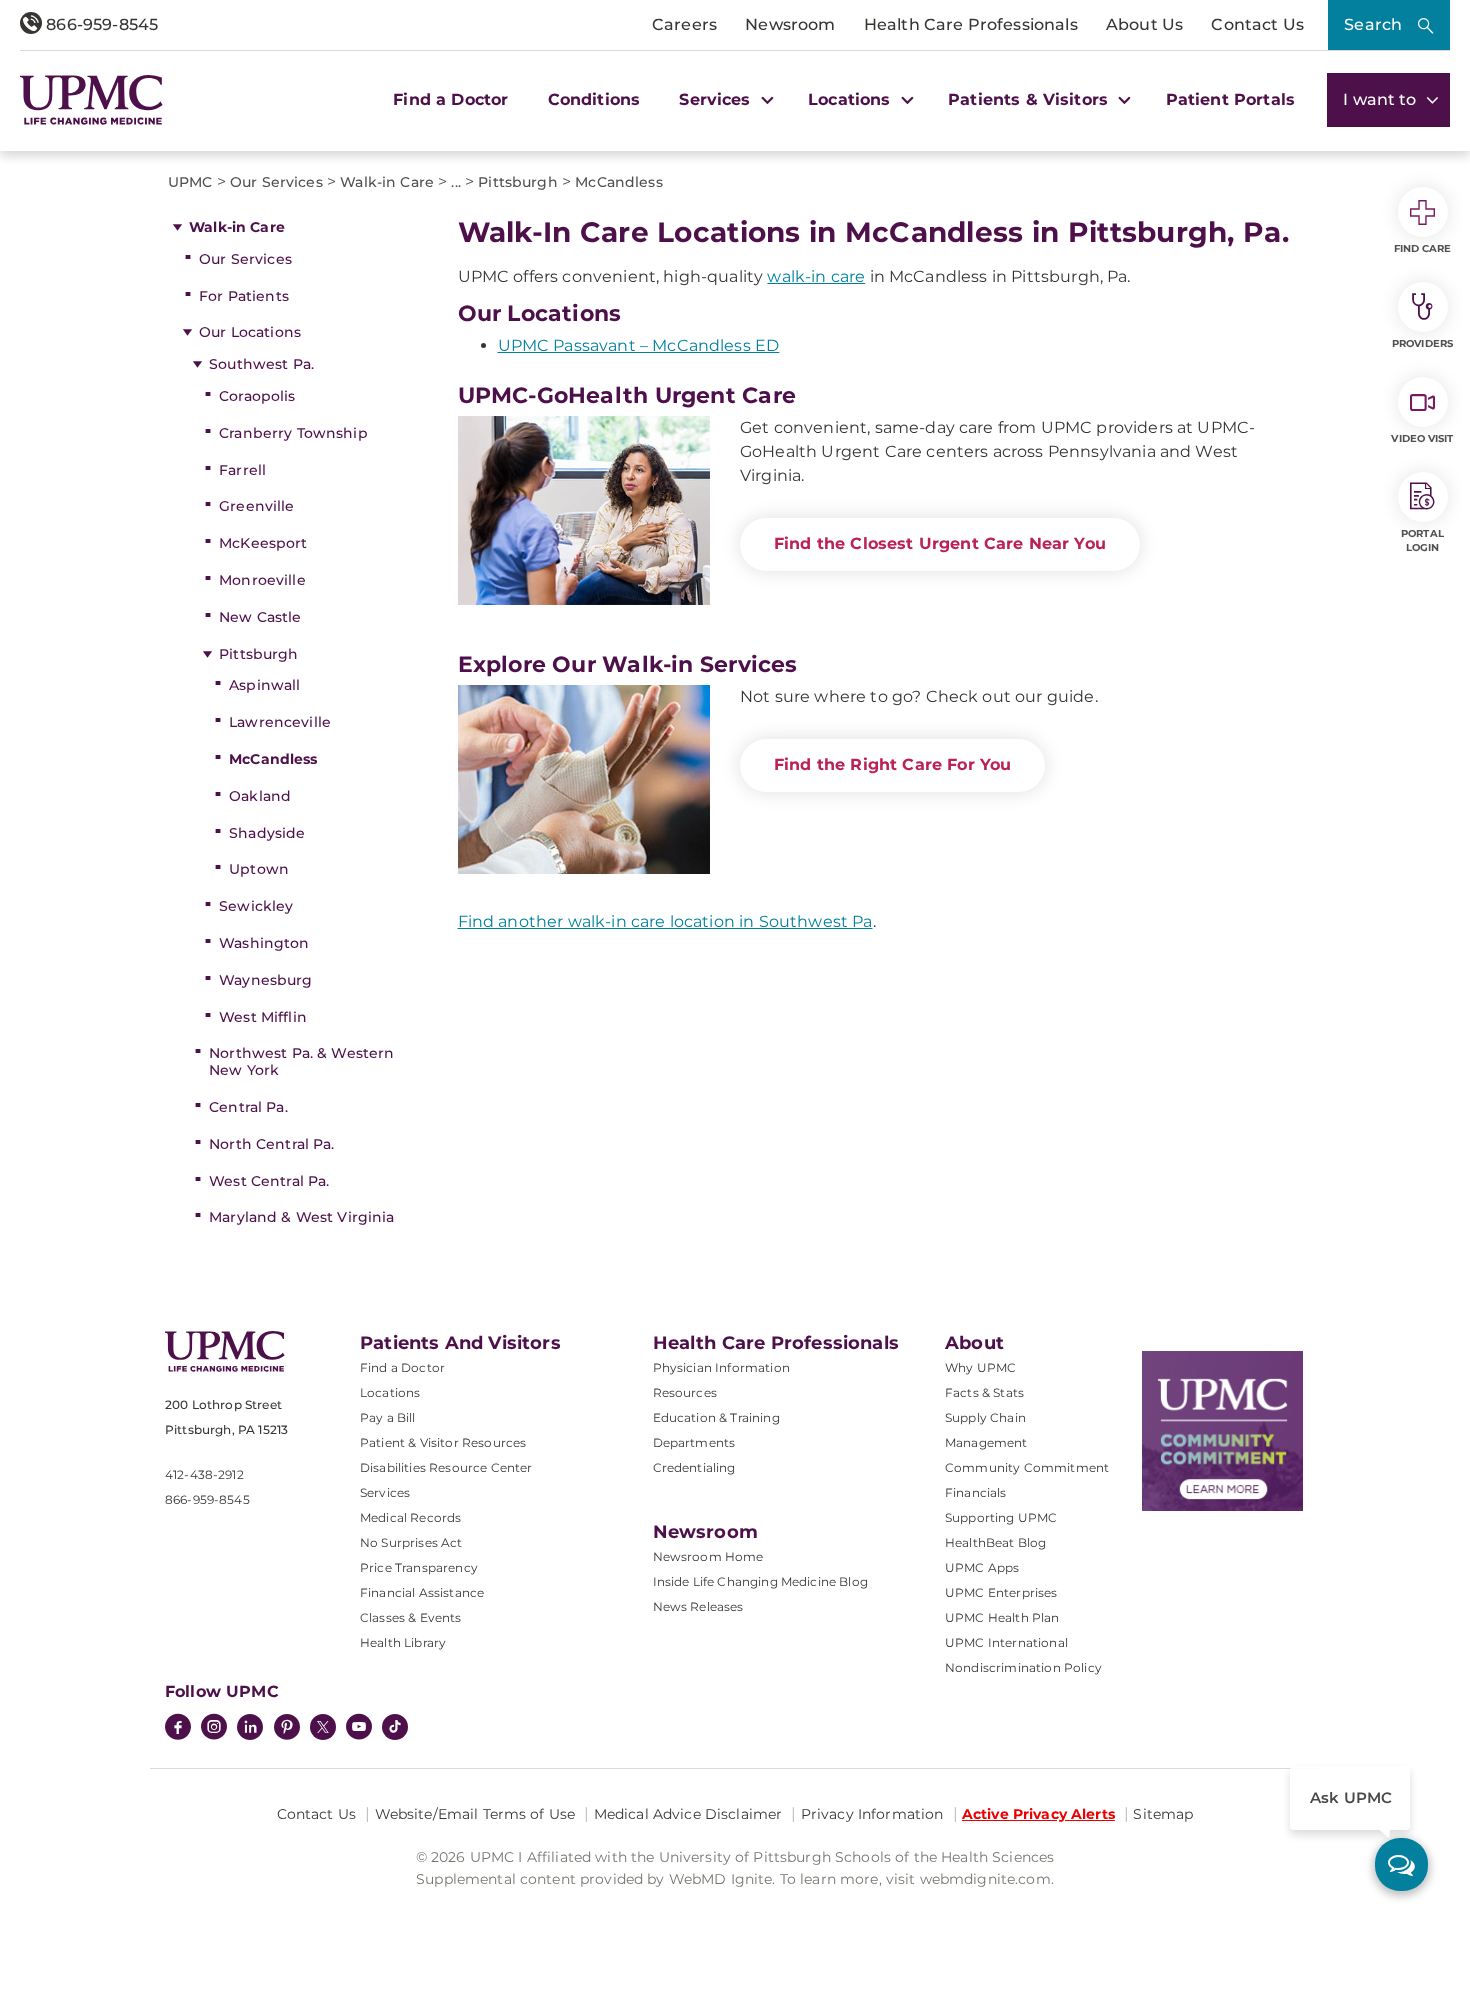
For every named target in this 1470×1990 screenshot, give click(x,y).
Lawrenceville (280, 722)
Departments (694, 1442)
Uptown (259, 869)
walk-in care (816, 276)
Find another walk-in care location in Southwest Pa (665, 921)
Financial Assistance (422, 1592)
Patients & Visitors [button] (1030, 99)
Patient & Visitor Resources (443, 1442)
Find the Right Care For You (892, 764)
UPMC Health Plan (1002, 1617)
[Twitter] (323, 1727)
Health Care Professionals (971, 24)
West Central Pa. (269, 1181)
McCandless (273, 759)
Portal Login (1422, 540)
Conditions (594, 99)
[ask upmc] (1401, 1864)
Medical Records (410, 1517)
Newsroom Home (708, 1556)
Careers (684, 24)
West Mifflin (263, 1017)
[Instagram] (214, 1729)
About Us (1144, 24)
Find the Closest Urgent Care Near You (940, 543)
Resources (685, 1392)
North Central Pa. (271, 1144)
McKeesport (263, 543)
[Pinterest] (287, 1729)
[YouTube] (359, 1729)
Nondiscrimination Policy (1023, 1667)
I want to (1382, 99)
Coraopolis (257, 396)
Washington (264, 943)
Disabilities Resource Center (446, 1467)
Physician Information (721, 1367)
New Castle (260, 617)
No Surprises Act (411, 1542)
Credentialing (694, 1467)
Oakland (260, 796)
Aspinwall (264, 685)
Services (385, 1492)
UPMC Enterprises (1001, 1592)
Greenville (256, 506)
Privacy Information (872, 1814)
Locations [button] (852, 99)
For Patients (244, 296)
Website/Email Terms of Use (475, 1814)
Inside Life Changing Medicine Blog (760, 1581)
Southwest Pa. (261, 364)
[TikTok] (395, 1727)
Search (1373, 24)
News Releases (698, 1606)
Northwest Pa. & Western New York (301, 1061)
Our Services (245, 259)
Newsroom (790, 24)
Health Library (403, 1642)
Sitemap (1163, 1814)
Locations (390, 1392)
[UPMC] (91, 99)
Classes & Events (411, 1617)
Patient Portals (1230, 99)
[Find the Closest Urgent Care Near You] (584, 510)
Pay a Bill (388, 1417)
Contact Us (1257, 24)
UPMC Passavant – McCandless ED (639, 345)
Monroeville (262, 580)
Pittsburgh (258, 654)
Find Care (1423, 248)
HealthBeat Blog (995, 1542)
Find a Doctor (450, 99)
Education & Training (716, 1417)
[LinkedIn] (250, 1729)
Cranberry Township (293, 433)
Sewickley (256, 906)
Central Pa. (248, 1107)
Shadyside (267, 833)
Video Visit (1422, 438)
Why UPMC (980, 1367)
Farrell (242, 470)
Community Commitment (1027, 1467)
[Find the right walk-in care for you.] (584, 779)
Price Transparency (419, 1567)
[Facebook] (178, 1729)
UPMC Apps (982, 1567)
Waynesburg (265, 980)
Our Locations (250, 332)
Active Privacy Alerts (1038, 1814)
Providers (1422, 343)
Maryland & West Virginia (301, 1217)
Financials (976, 1492)
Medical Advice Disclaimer (688, 1814)
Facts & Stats (984, 1392)
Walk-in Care (237, 227)
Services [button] (717, 99)
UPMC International (1006, 1642)
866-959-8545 (100, 24)
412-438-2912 (204, 1474)
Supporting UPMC (1001, 1517)
